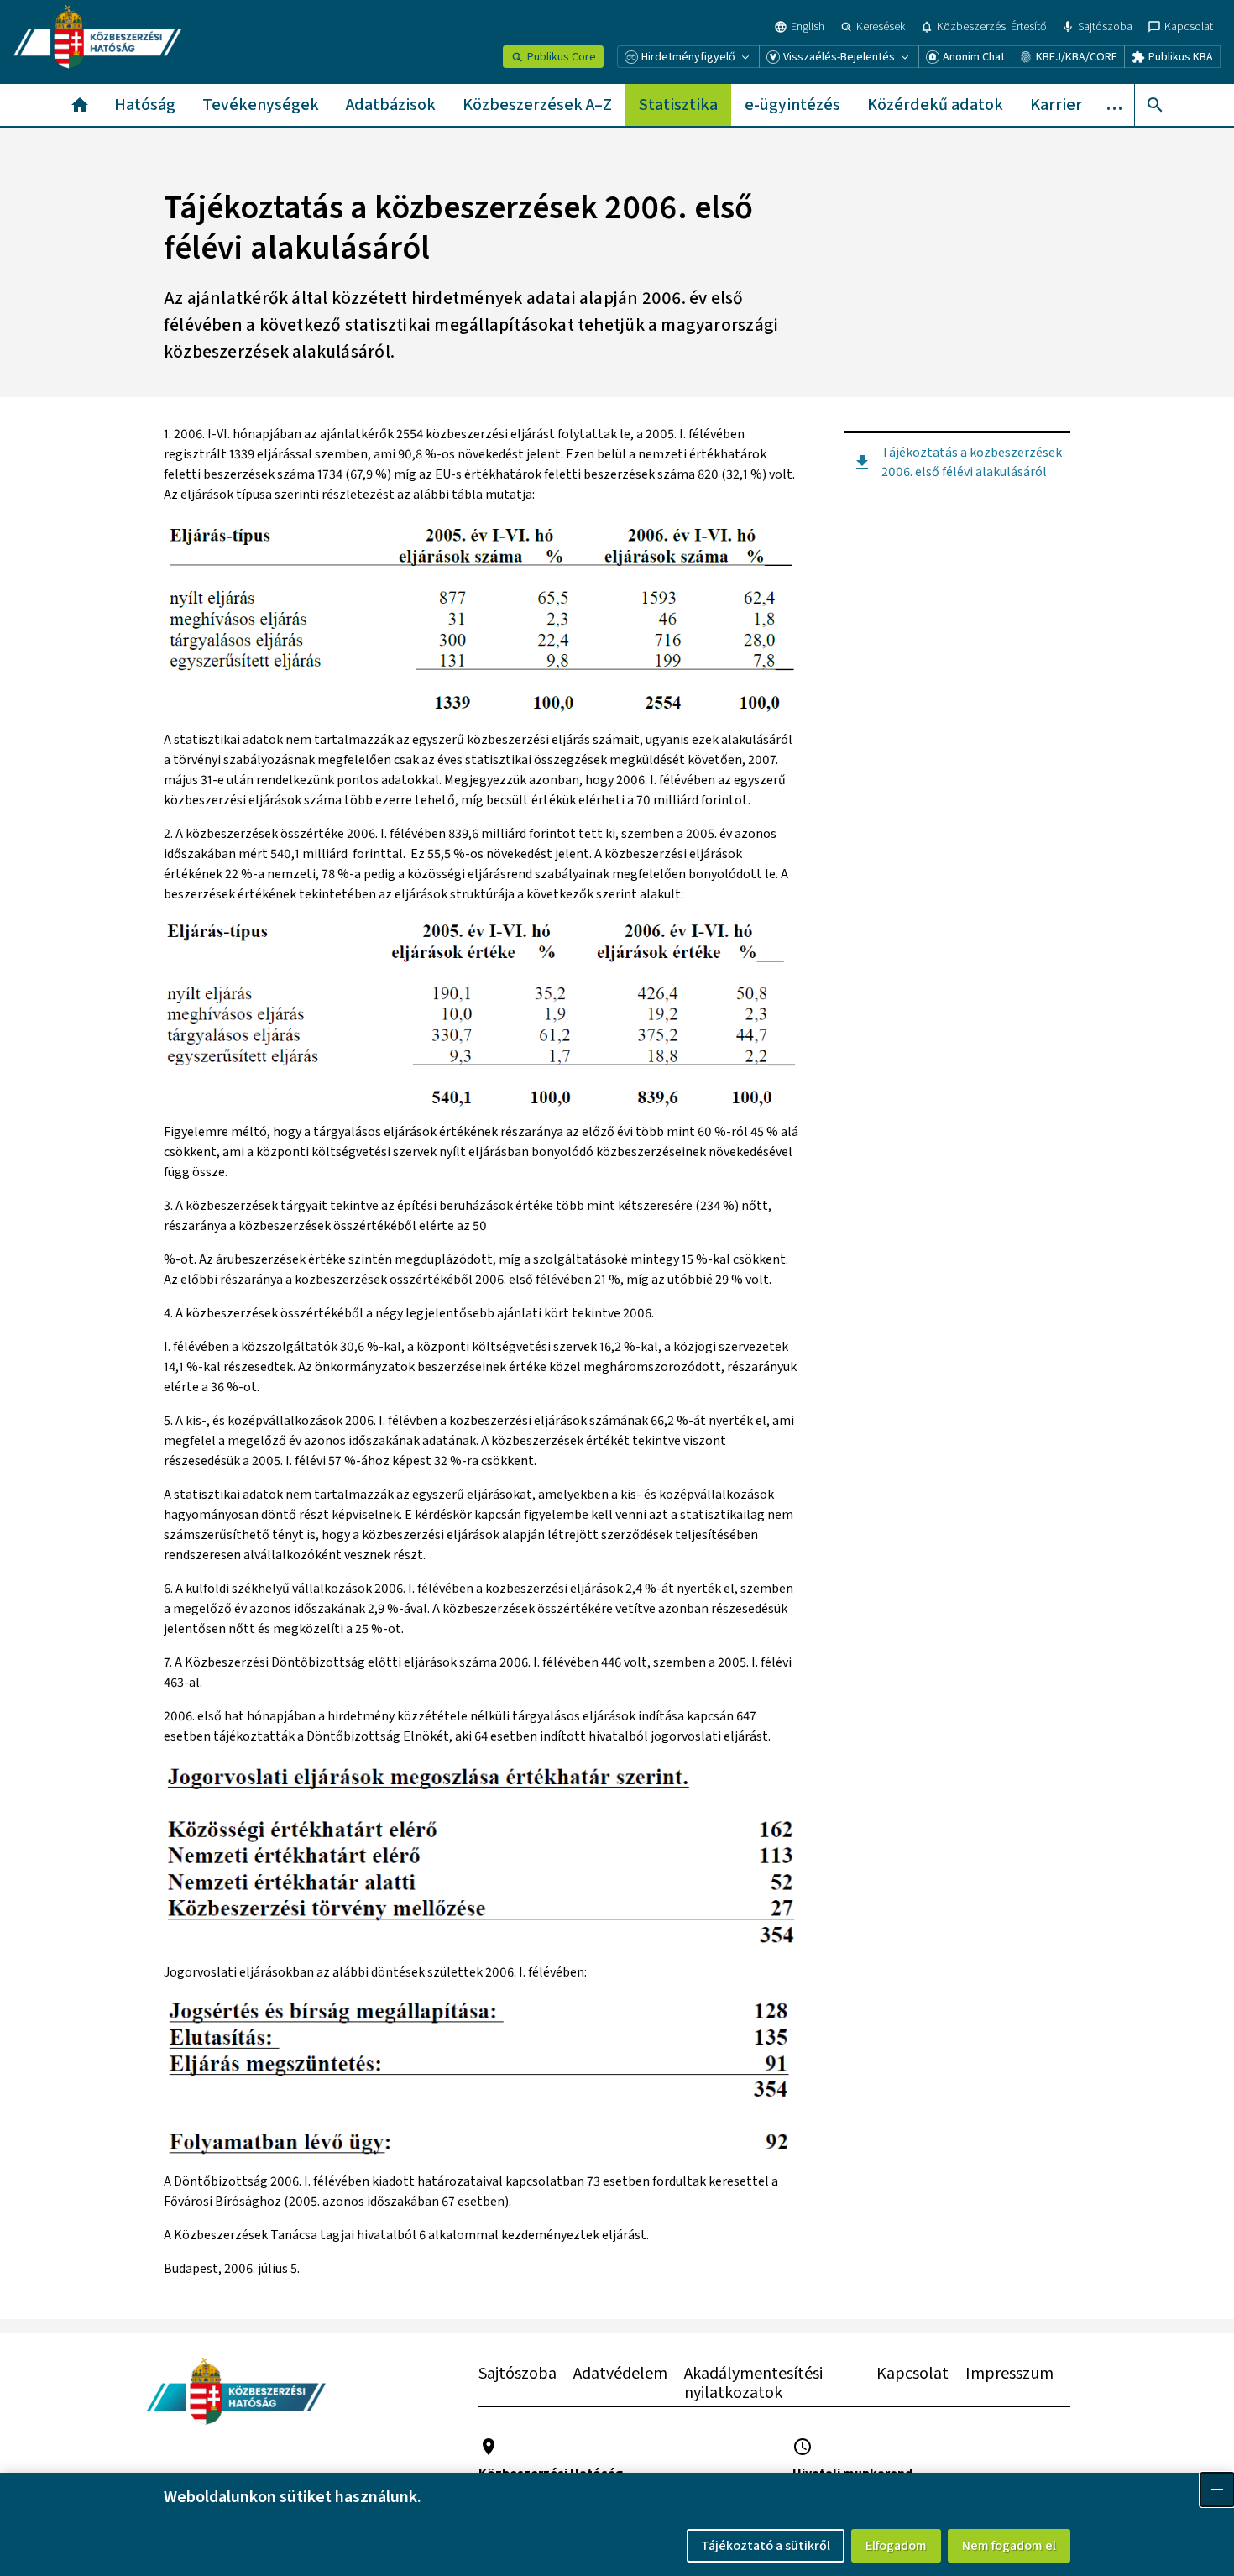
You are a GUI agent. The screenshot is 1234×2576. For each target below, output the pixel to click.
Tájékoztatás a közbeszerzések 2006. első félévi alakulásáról (972, 462)
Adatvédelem (620, 2374)
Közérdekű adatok (935, 105)
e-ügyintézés (792, 105)
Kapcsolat (912, 2374)
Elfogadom (896, 2546)
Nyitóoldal (80, 105)
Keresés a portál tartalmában (1155, 105)
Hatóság (145, 105)
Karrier (1056, 105)
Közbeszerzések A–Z (537, 105)
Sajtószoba (518, 2374)
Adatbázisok (391, 105)
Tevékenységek (261, 105)
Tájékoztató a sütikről (766, 2546)
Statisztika (678, 105)
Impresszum (1009, 2374)
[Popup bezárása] (1217, 2490)
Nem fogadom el (1009, 2546)
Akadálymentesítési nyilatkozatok (753, 2383)
